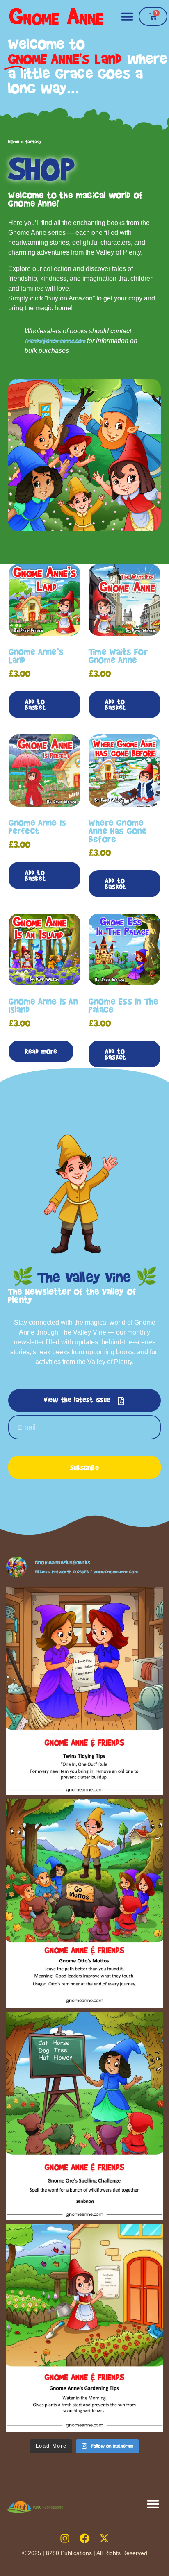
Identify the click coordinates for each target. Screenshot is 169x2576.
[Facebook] (84, 2538)
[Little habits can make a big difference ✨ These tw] (84, 1691)
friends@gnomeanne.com (55, 341)
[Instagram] (65, 2538)
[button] (127, 16)
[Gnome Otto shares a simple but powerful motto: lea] (84, 1903)
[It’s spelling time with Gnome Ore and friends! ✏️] (84, 2116)
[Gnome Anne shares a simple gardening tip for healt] (84, 2328)
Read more (41, 1051)
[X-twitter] (104, 2538)
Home (14, 142)
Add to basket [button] (35, 704)
